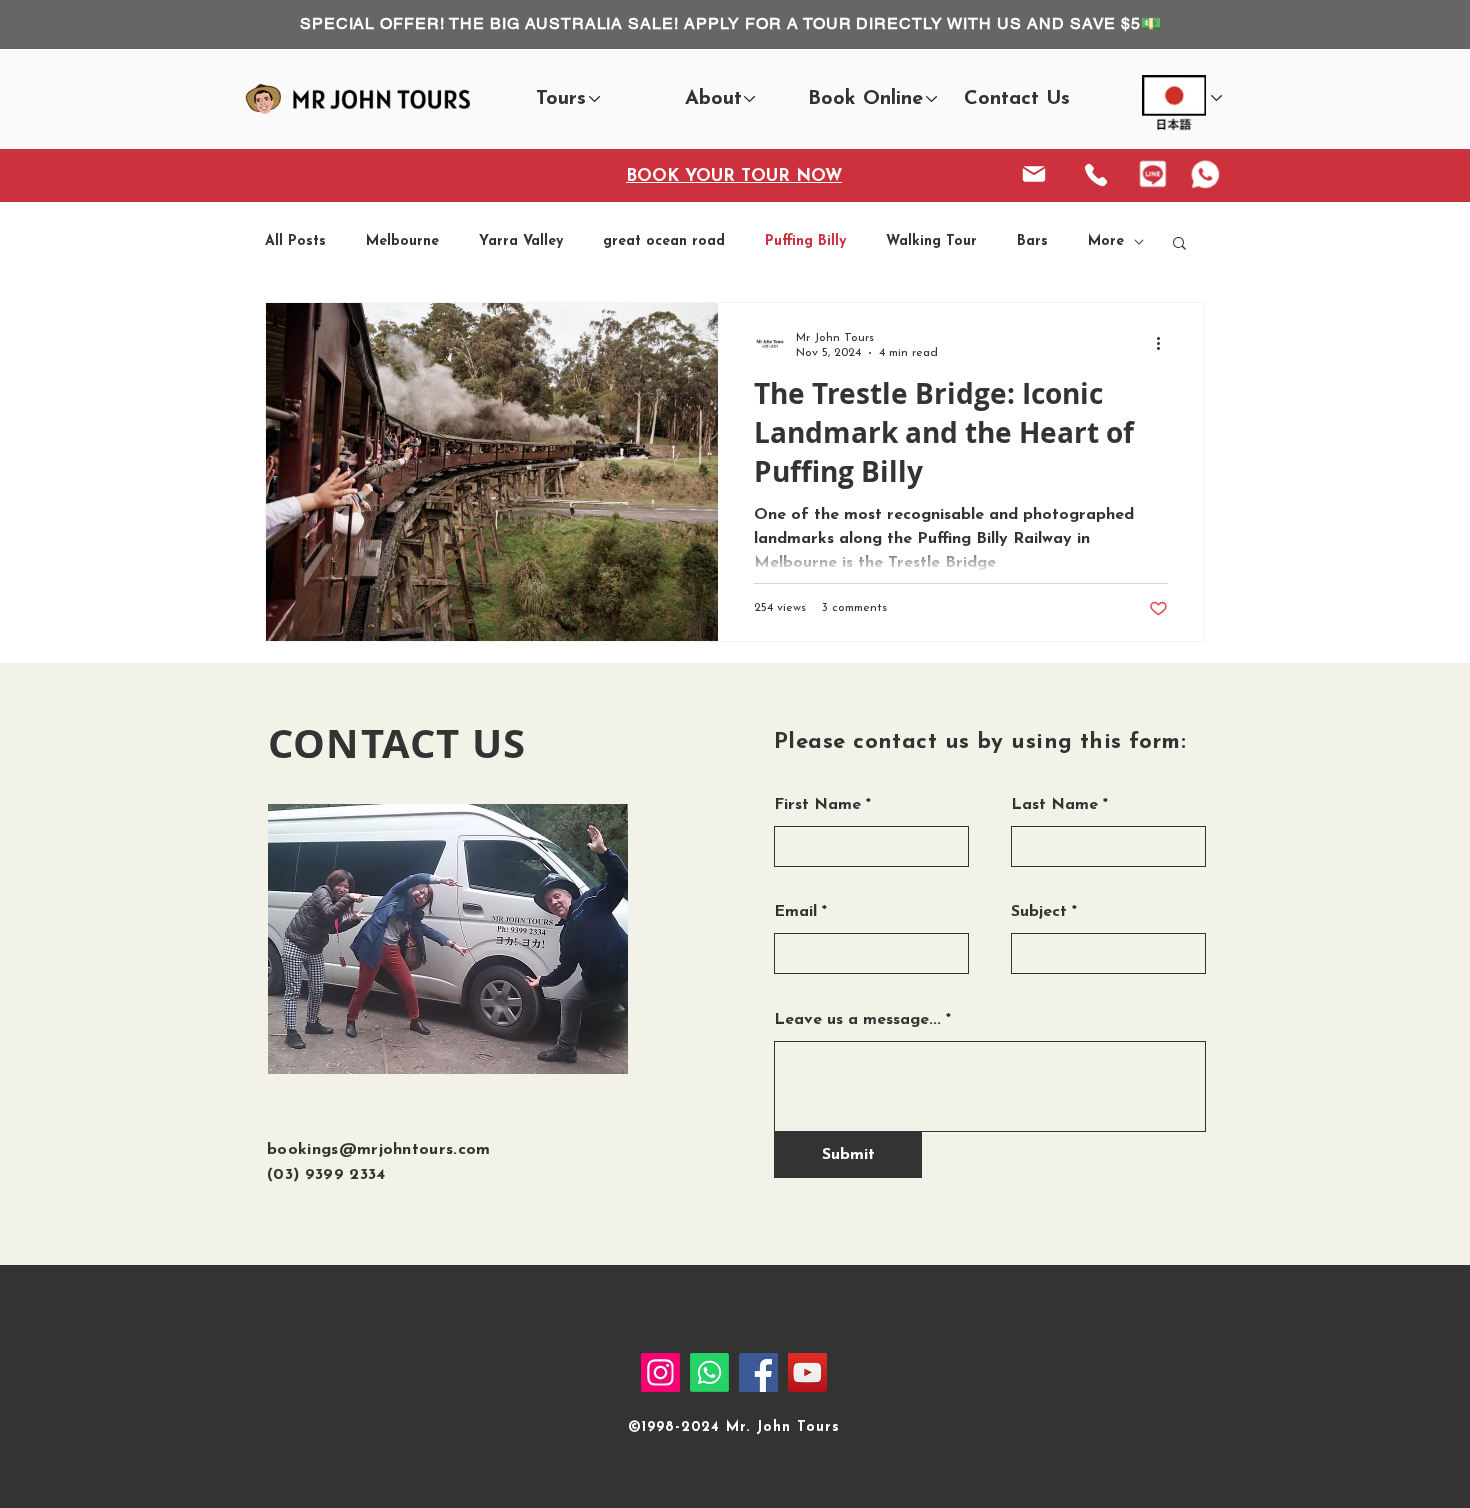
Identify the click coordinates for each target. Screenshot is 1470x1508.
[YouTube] (807, 1372)
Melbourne (402, 241)
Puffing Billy (805, 241)
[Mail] (1034, 174)
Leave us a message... (857, 1020)
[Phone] (1096, 175)
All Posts (295, 241)
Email (795, 912)
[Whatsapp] (709, 1372)
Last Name (1054, 805)
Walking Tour (931, 241)
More (1106, 241)
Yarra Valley (521, 241)
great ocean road (664, 241)
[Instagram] (660, 1372)
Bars (1032, 241)
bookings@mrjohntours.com (379, 1150)
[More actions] (1165, 344)
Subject (1039, 912)
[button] (560, 99)
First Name (817, 805)
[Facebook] (758, 1372)
